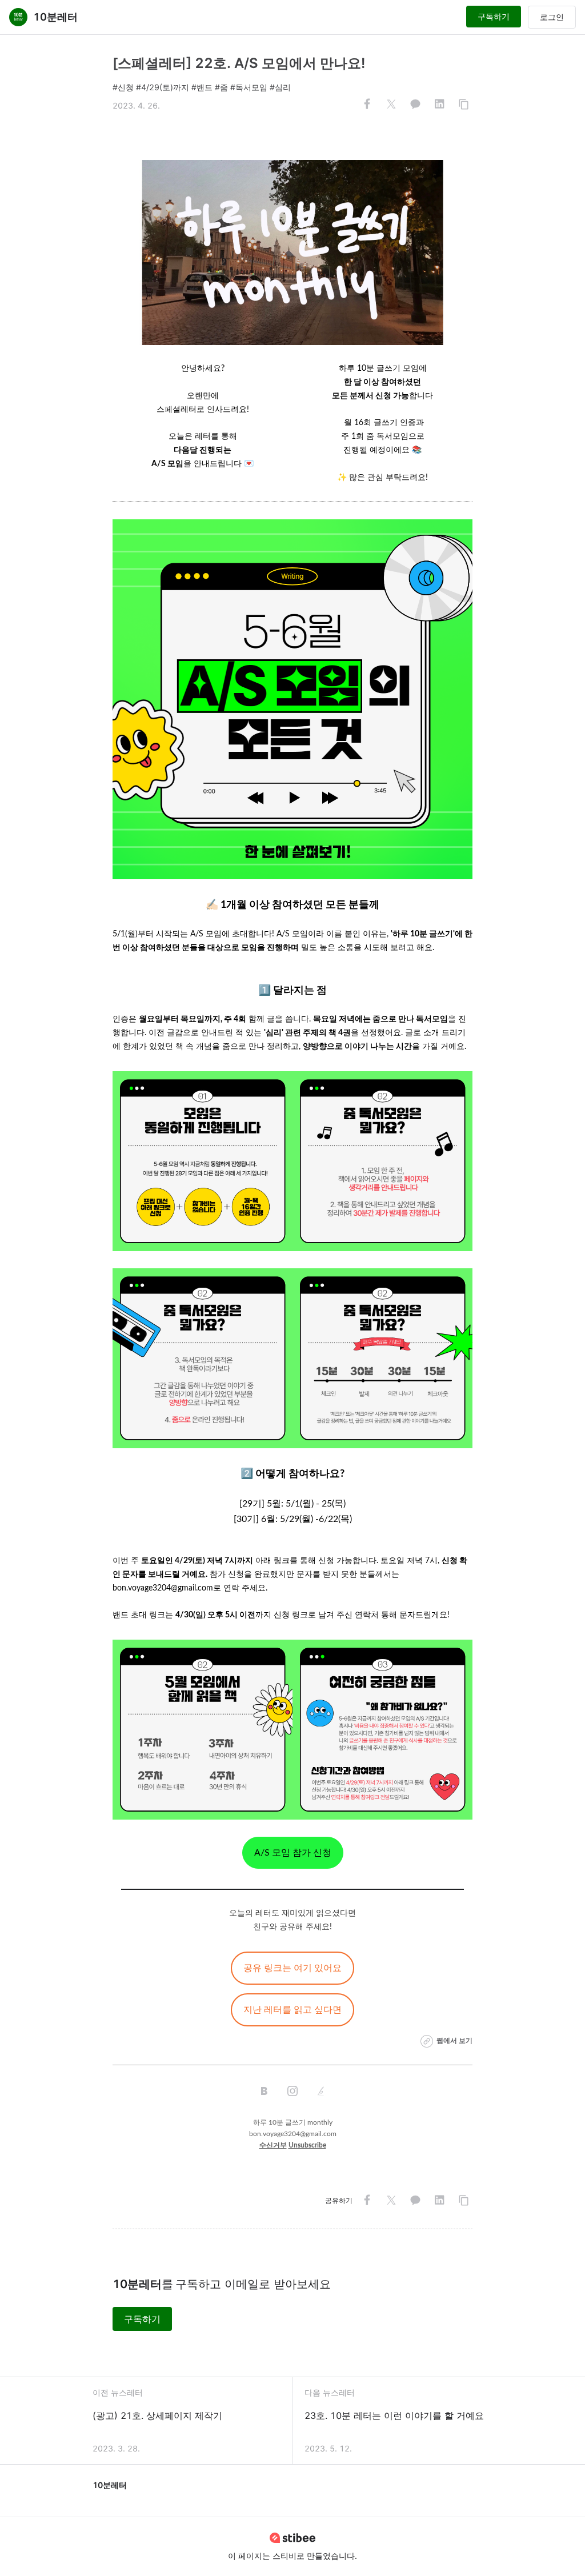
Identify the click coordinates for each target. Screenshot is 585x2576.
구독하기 (494, 16)
